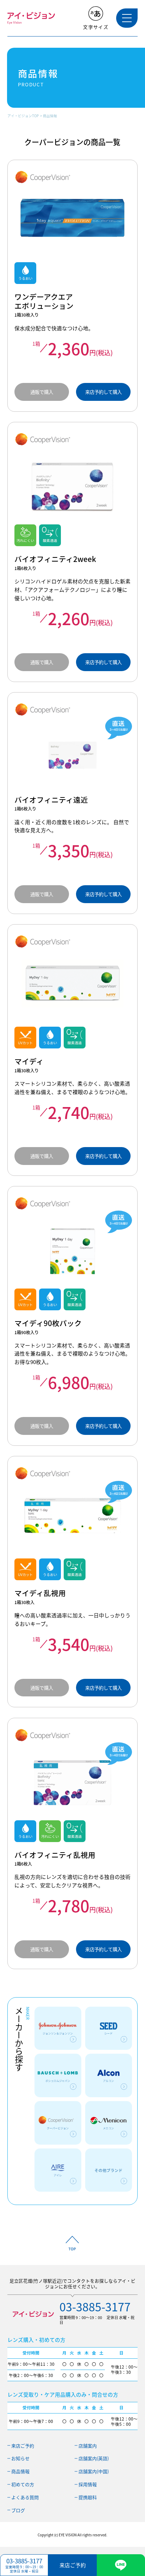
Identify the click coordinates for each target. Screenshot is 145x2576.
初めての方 (23, 2484)
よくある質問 (25, 2497)
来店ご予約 (23, 2446)
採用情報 (88, 2484)
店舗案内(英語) (94, 2458)
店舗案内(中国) (94, 2471)
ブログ (18, 2510)
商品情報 (50, 116)
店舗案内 (88, 2446)
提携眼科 (88, 2497)
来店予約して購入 (103, 392)
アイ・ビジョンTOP (23, 116)
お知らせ (20, 2458)
